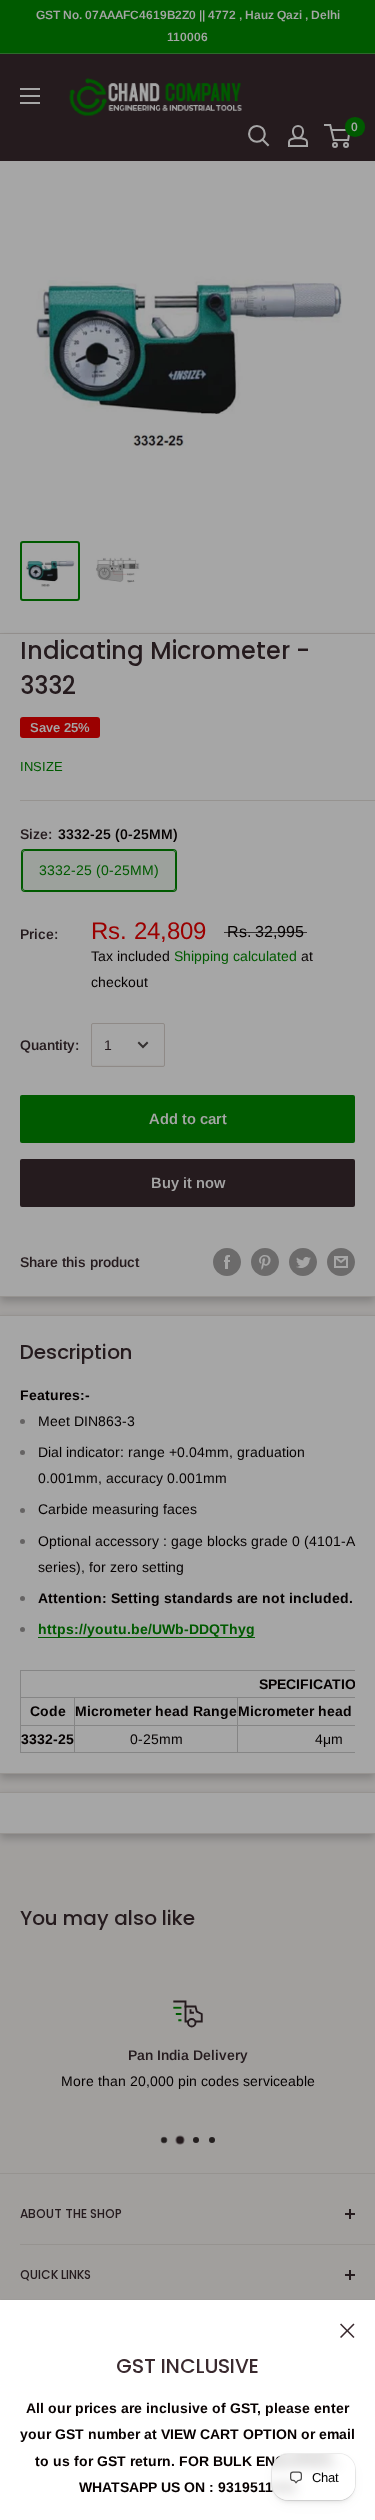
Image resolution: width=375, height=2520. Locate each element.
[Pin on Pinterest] (265, 1261)
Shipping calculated (235, 956)
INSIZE (41, 766)
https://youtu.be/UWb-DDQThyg (146, 1629)
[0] (338, 136)
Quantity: (49, 1045)
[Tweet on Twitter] (303, 1261)
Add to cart (188, 1118)
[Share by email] (341, 1261)
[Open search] (259, 136)
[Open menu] (30, 96)
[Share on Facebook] (227, 1261)
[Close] (347, 2329)
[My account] (298, 136)
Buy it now (188, 1182)
